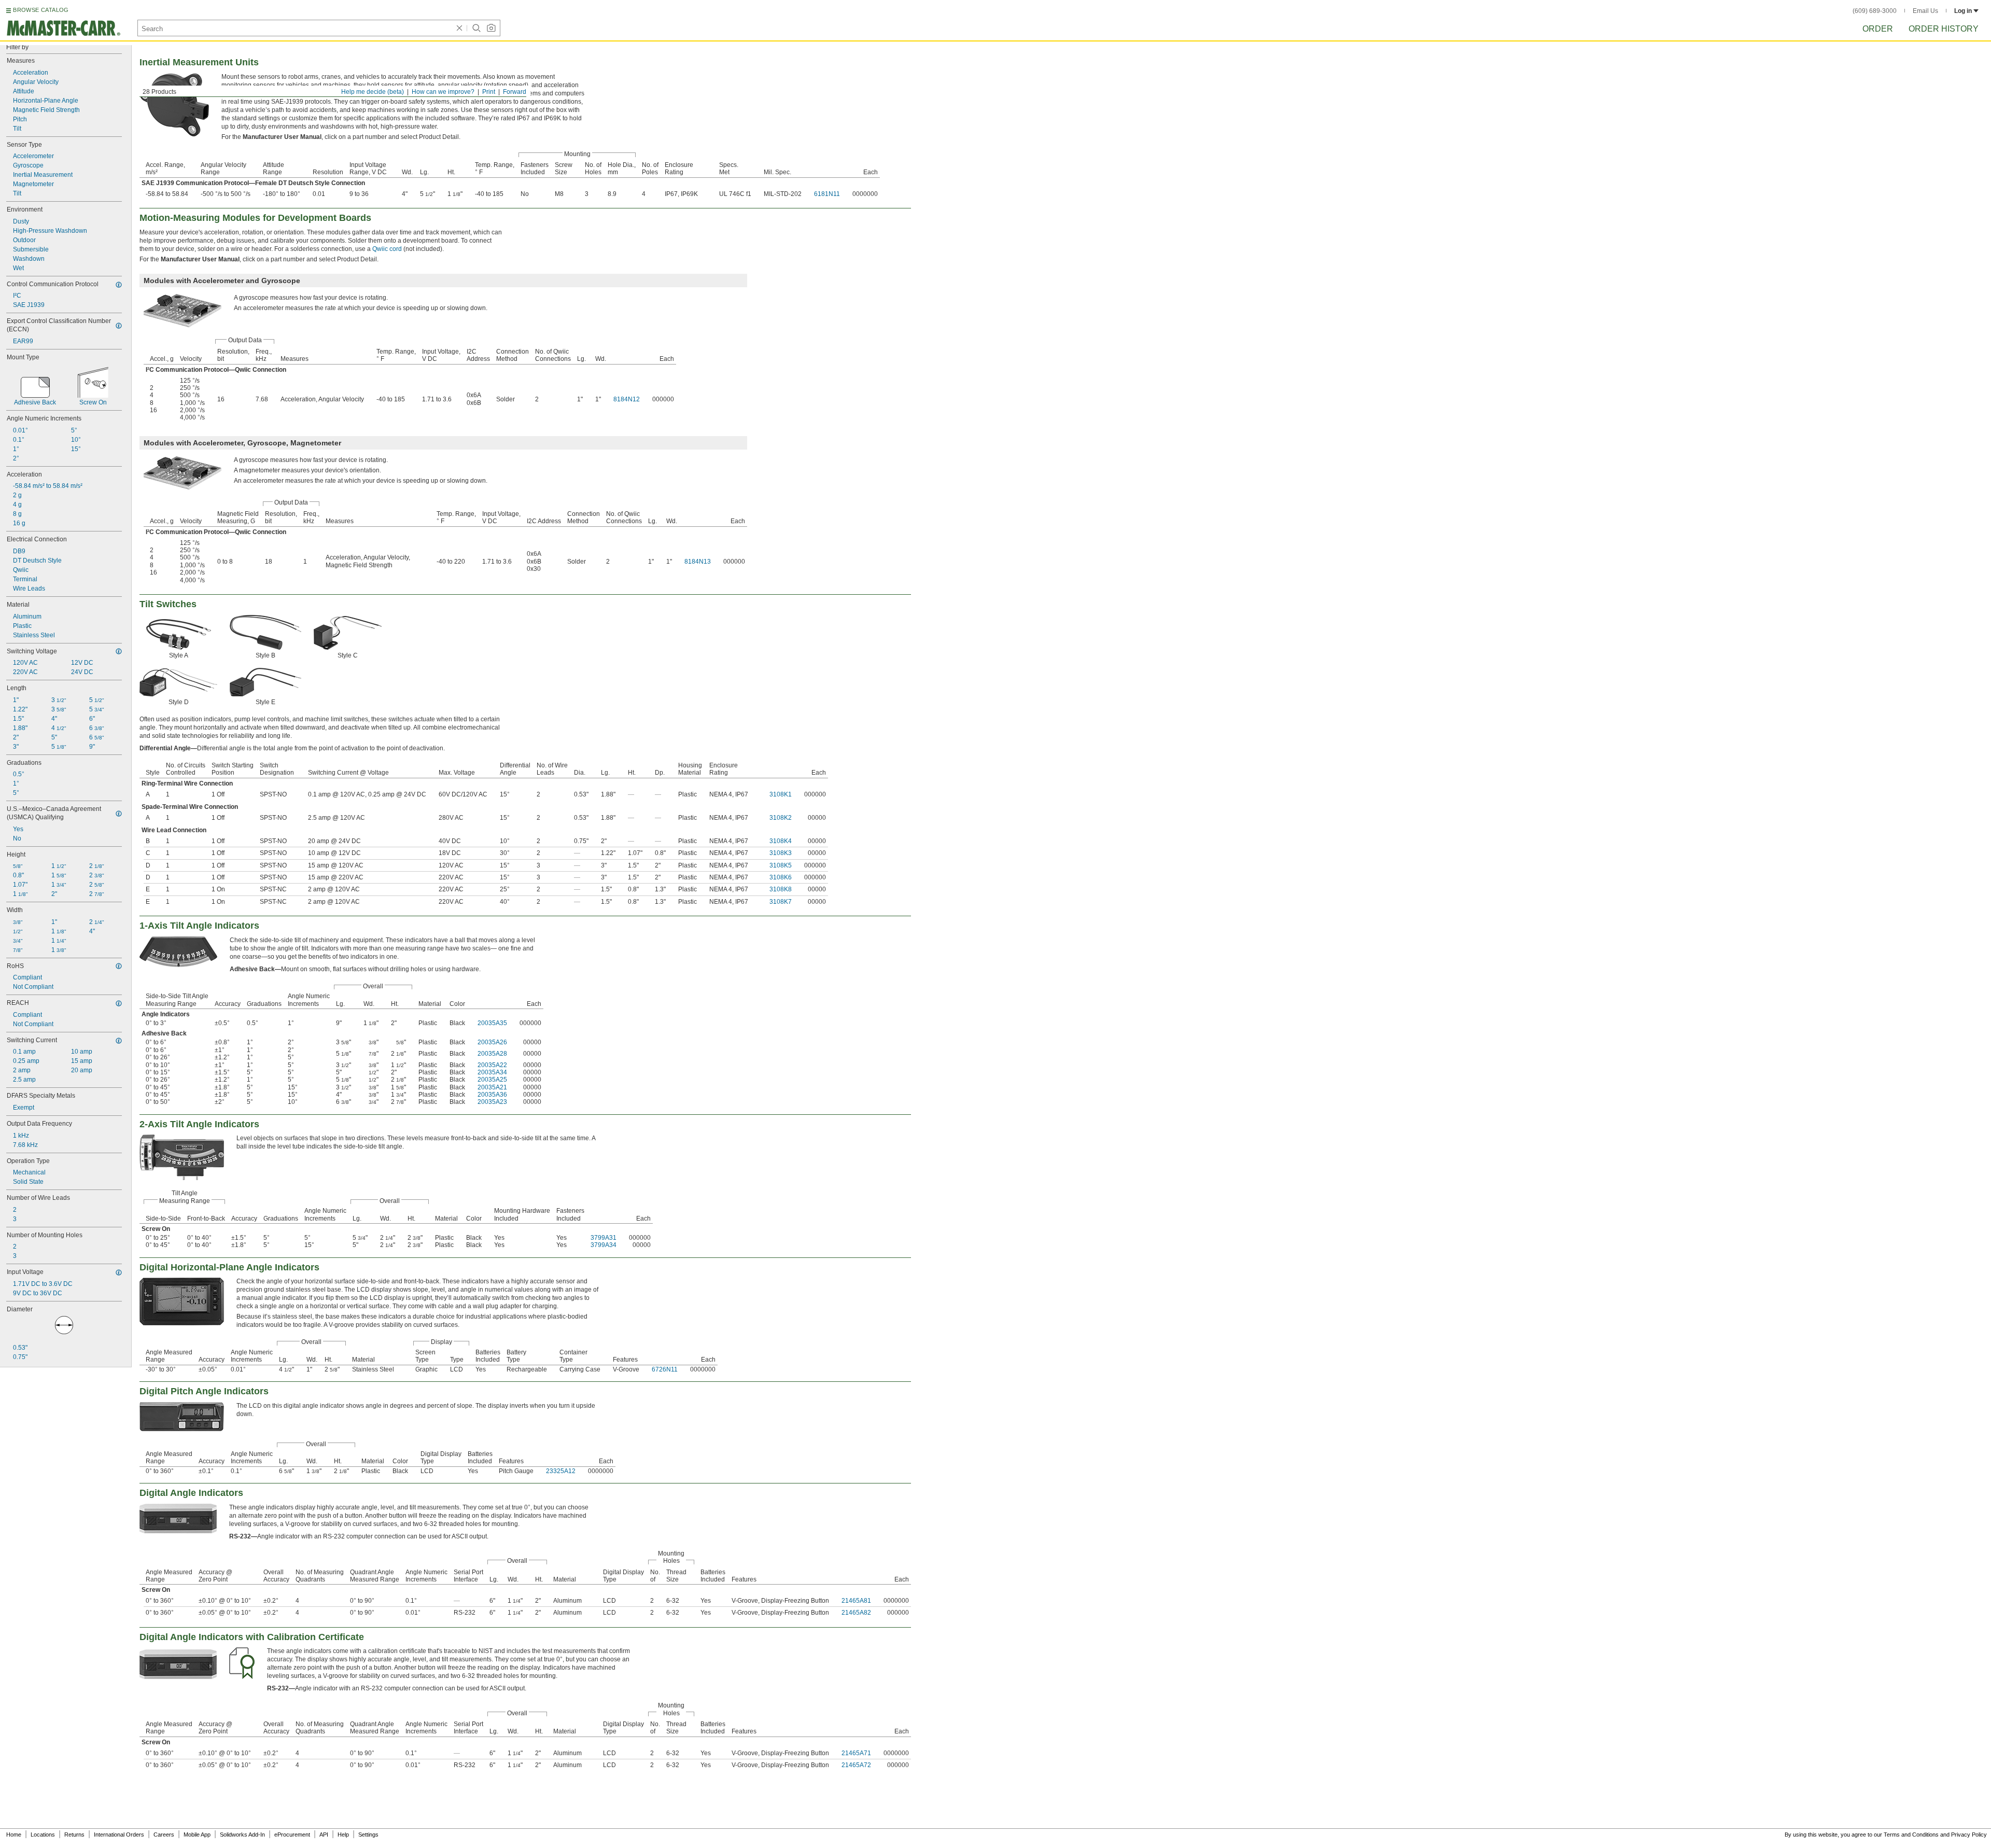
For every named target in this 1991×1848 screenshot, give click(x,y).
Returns (74, 1835)
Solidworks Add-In (242, 1835)
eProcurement (292, 1835)
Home (14, 1835)
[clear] (459, 28)
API (324, 1835)
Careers (164, 1835)
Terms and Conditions (1911, 1835)
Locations (43, 1835)
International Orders (119, 1835)
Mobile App (197, 1835)
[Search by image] (491, 28)
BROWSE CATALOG (41, 10)
